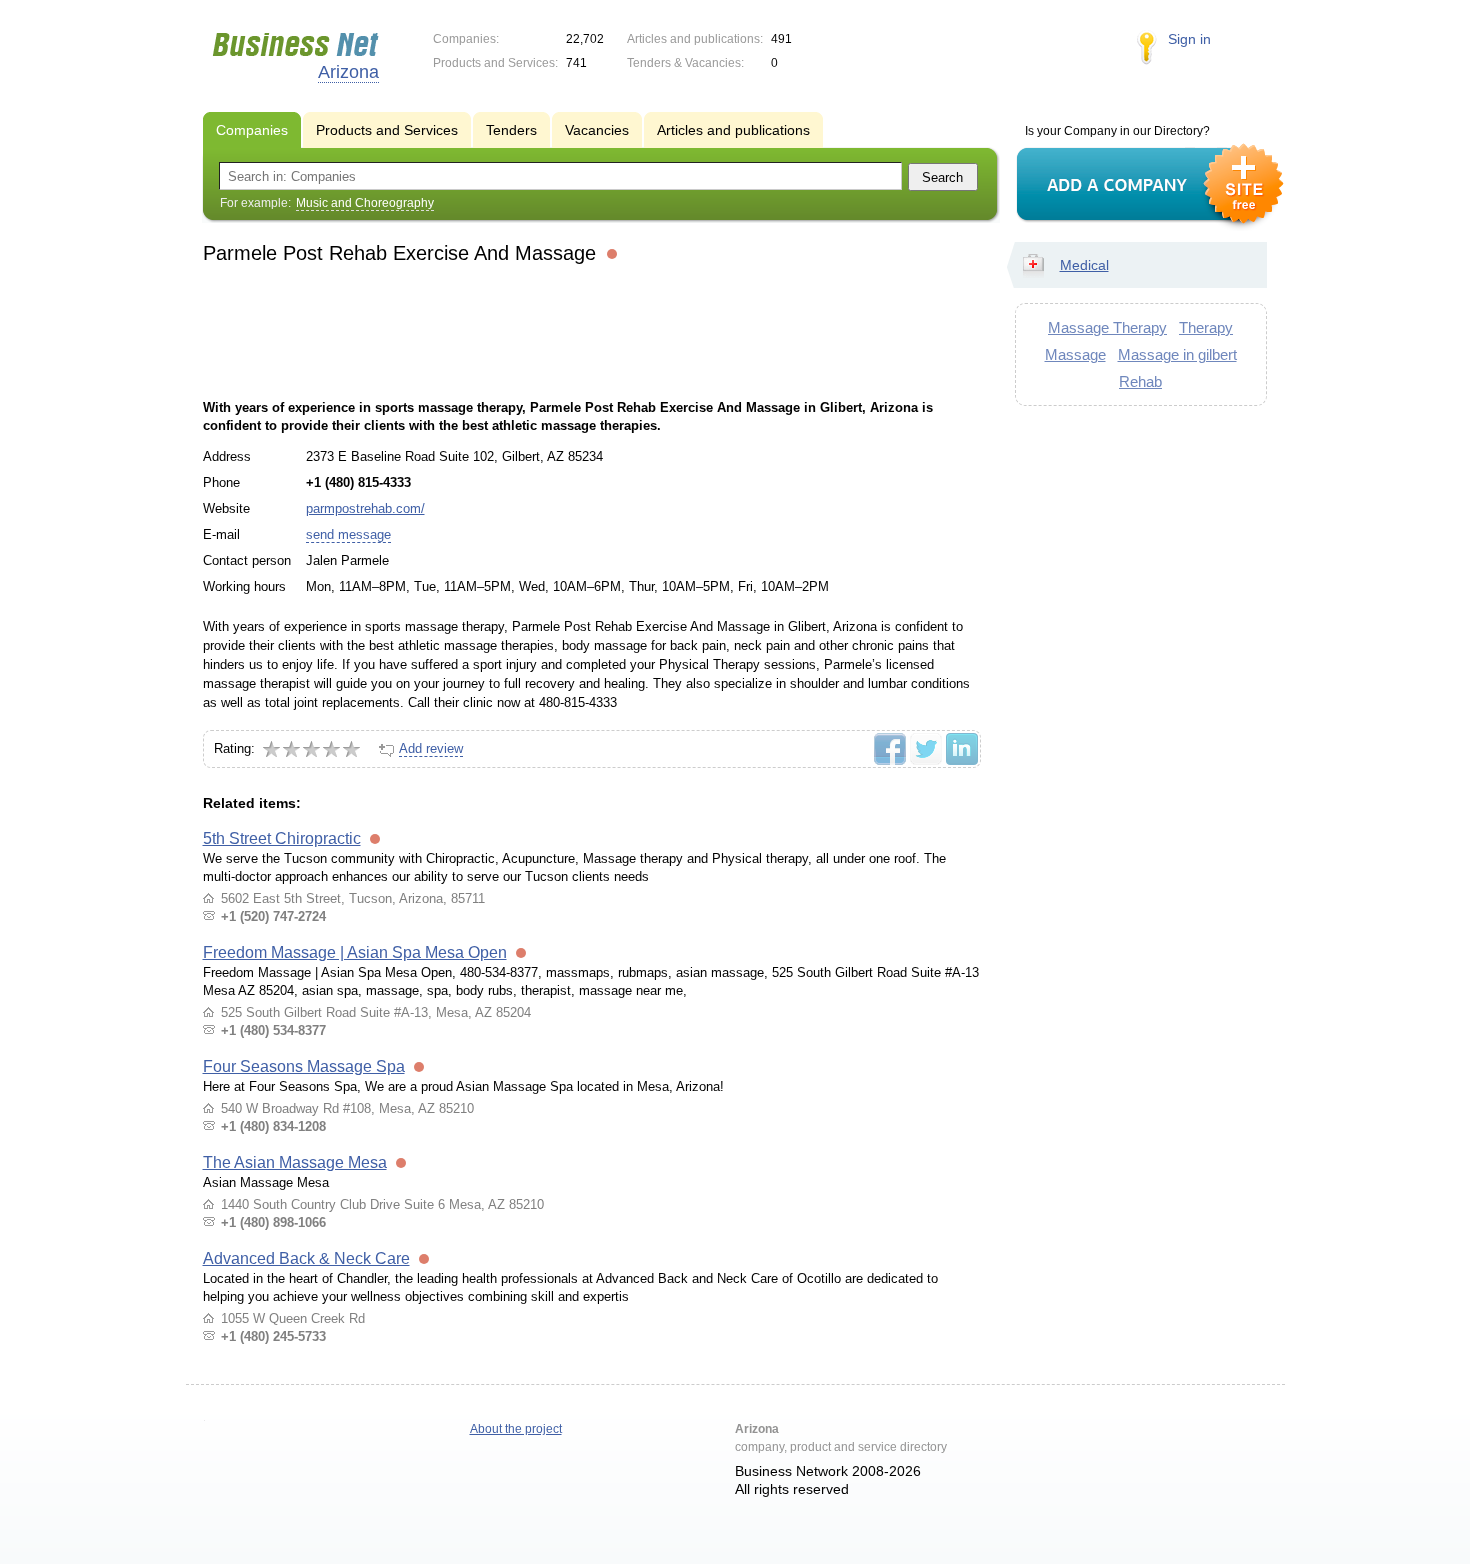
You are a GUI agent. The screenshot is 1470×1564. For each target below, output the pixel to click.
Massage (1075, 354)
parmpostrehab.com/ (365, 508)
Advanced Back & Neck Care (306, 1258)
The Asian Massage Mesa (295, 1162)
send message (348, 534)
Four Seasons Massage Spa (304, 1066)
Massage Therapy (1107, 327)
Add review (431, 748)
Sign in (1189, 39)
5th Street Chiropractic (282, 838)
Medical (1084, 265)
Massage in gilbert (1177, 354)
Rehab (1140, 381)
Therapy (1206, 327)
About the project (516, 1429)
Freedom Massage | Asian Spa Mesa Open (355, 952)
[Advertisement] (591, 329)
